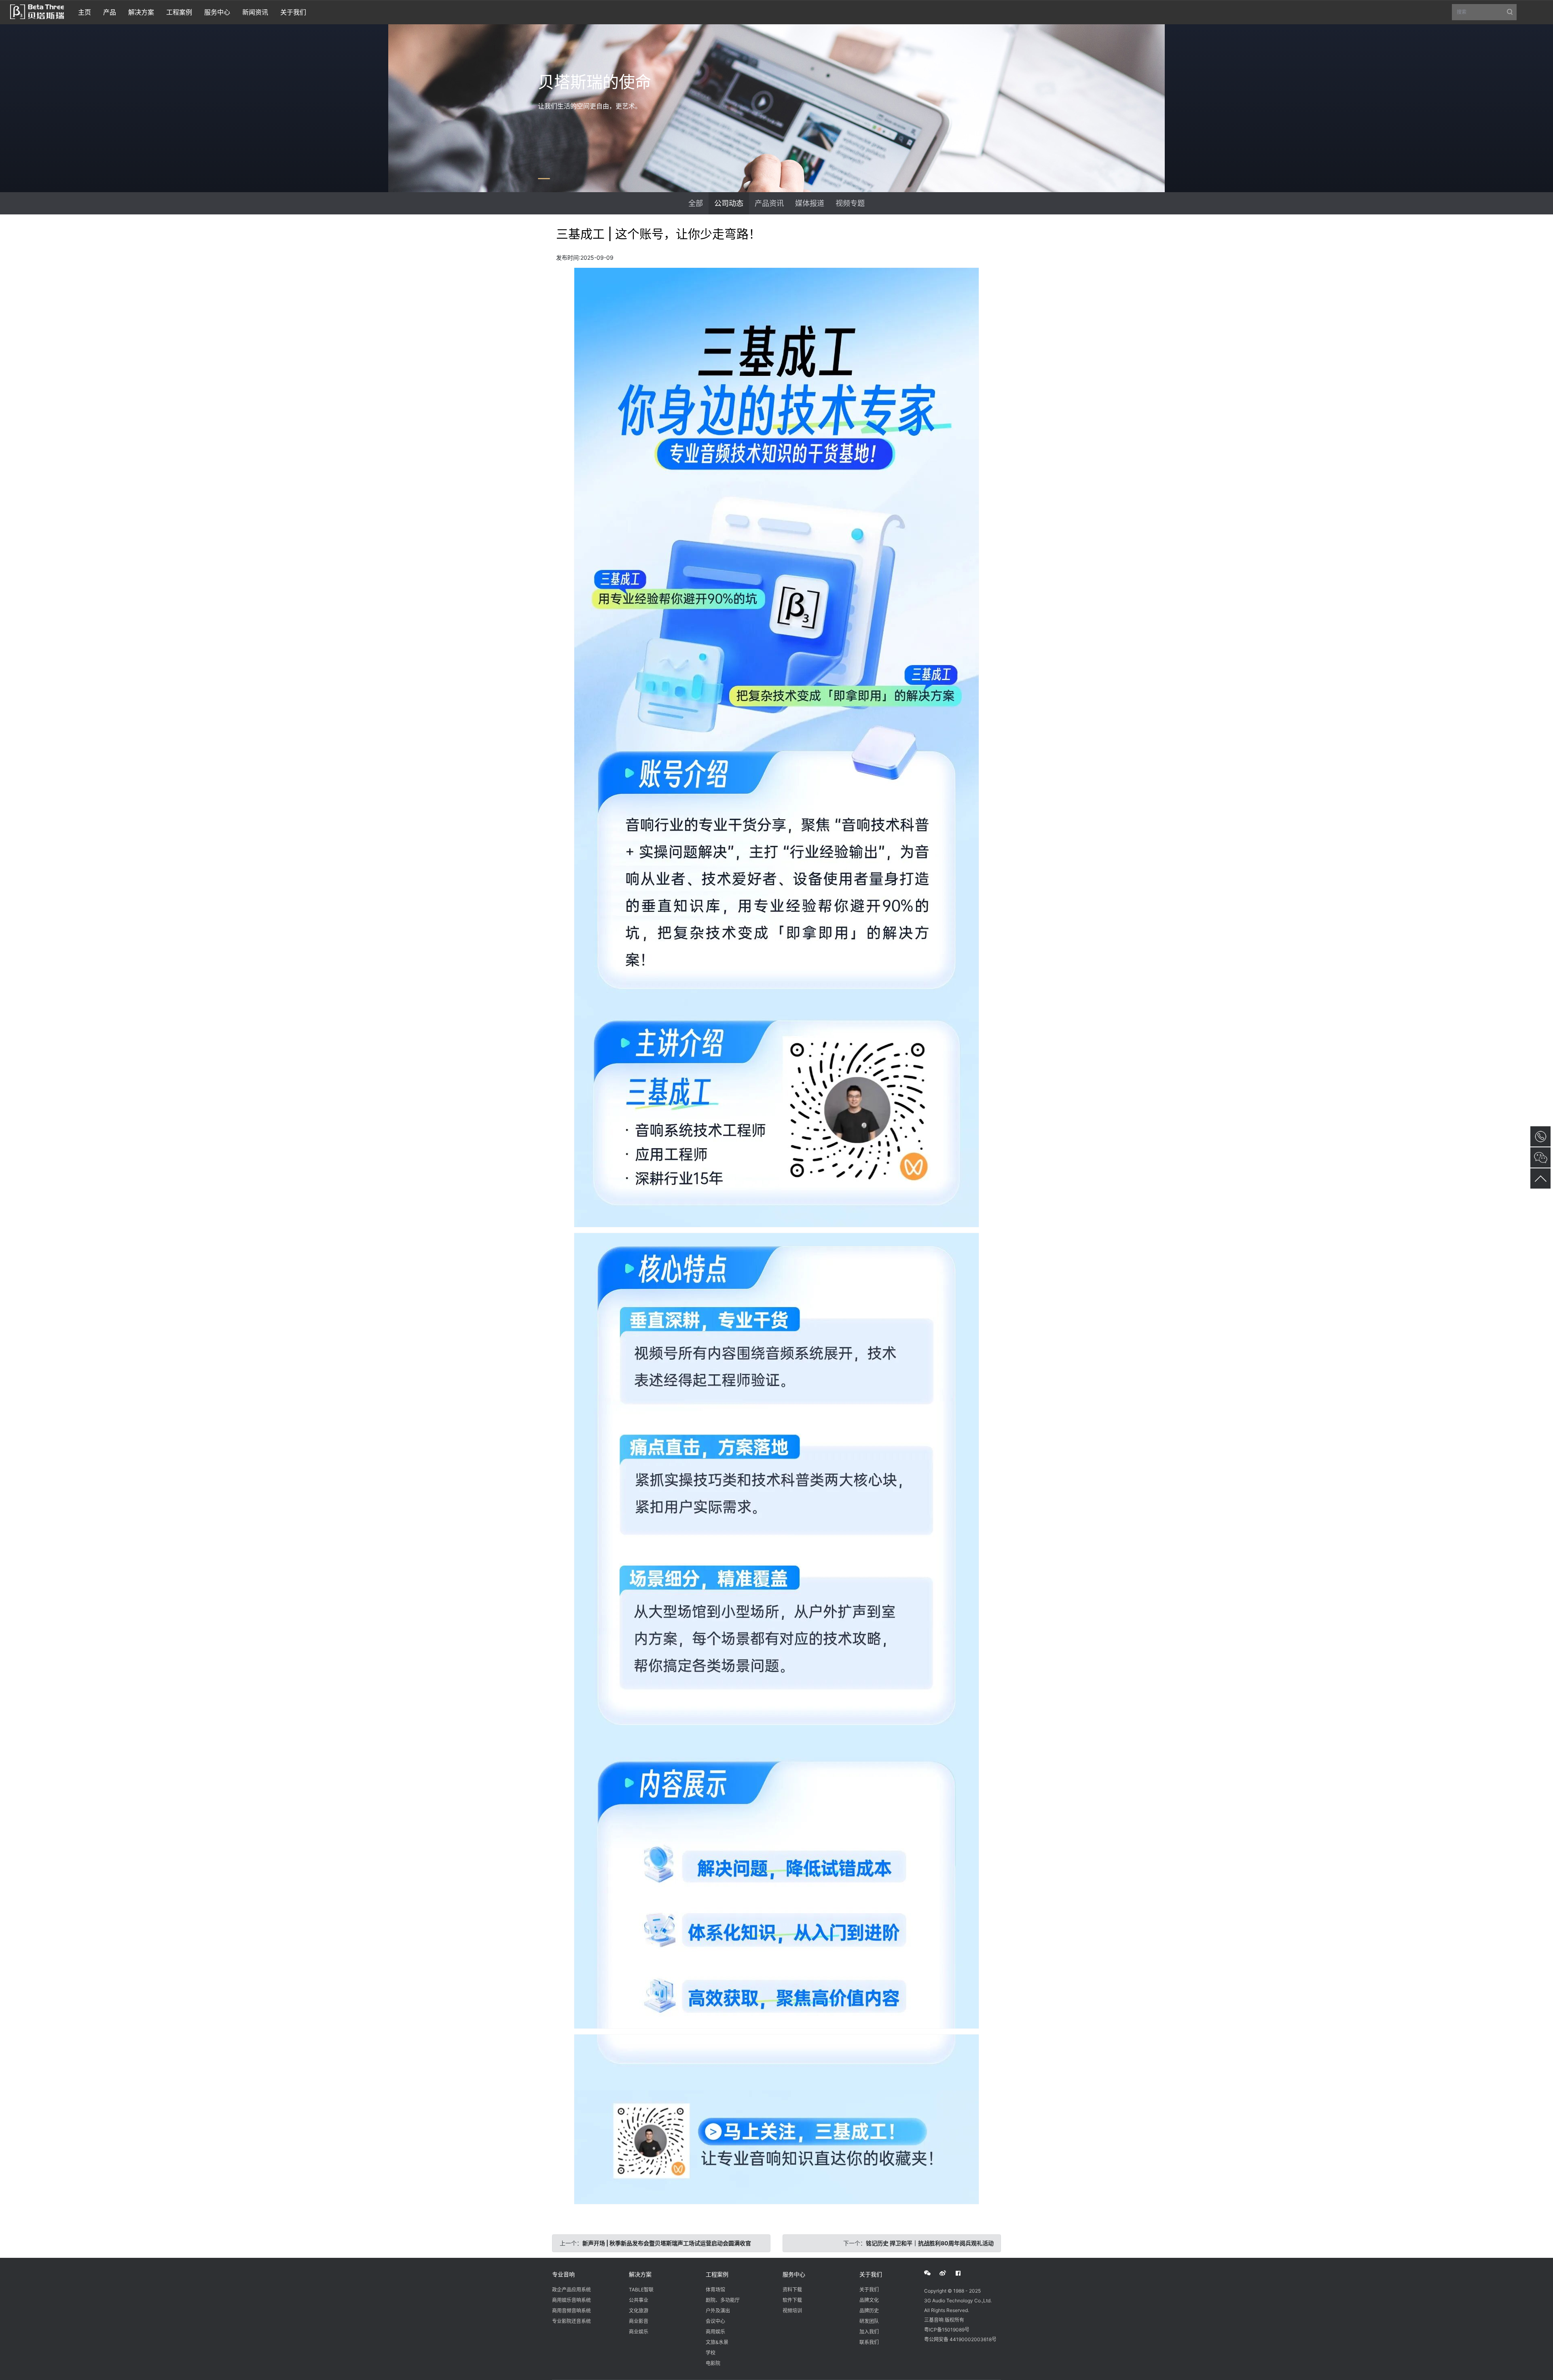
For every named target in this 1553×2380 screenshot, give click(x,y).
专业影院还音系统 (571, 2321)
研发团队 (869, 2321)
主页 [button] (85, 12)
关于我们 (871, 2274)
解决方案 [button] (141, 12)
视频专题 (850, 203)
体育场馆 (715, 2290)
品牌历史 (869, 2311)
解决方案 (640, 2274)
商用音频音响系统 (571, 2311)
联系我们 (869, 2342)
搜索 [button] (1487, 15)
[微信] (932, 2273)
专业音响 (563, 2274)
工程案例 (717, 2274)
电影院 (713, 2363)
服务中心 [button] (217, 12)
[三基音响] (37, 11)
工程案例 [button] (179, 12)
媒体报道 (810, 203)
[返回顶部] (1540, 1178)
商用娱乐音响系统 (571, 2300)
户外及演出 (718, 2311)
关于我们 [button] (293, 12)
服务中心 (794, 2274)
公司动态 (729, 203)
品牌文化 (869, 2300)
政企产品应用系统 (571, 2290)
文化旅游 (639, 2311)
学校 (711, 2353)
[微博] (947, 2273)
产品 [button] (110, 12)
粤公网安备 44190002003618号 (960, 2339)
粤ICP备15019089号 (947, 2330)
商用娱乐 (715, 2332)
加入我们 (869, 2332)
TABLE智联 (641, 2290)
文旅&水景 (717, 2342)
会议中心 (715, 2321)
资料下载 (792, 2290)
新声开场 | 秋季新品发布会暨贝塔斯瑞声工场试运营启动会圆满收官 (667, 2243)
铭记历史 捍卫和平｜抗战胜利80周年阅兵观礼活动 (930, 2243)
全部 (696, 203)
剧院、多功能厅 (723, 2300)
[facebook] (963, 2273)
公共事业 (639, 2300)
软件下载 (792, 2300)
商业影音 (639, 2321)
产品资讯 (769, 203)
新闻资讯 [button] (255, 12)
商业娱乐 (639, 2332)
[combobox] (1484, 12)
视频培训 (792, 2311)
